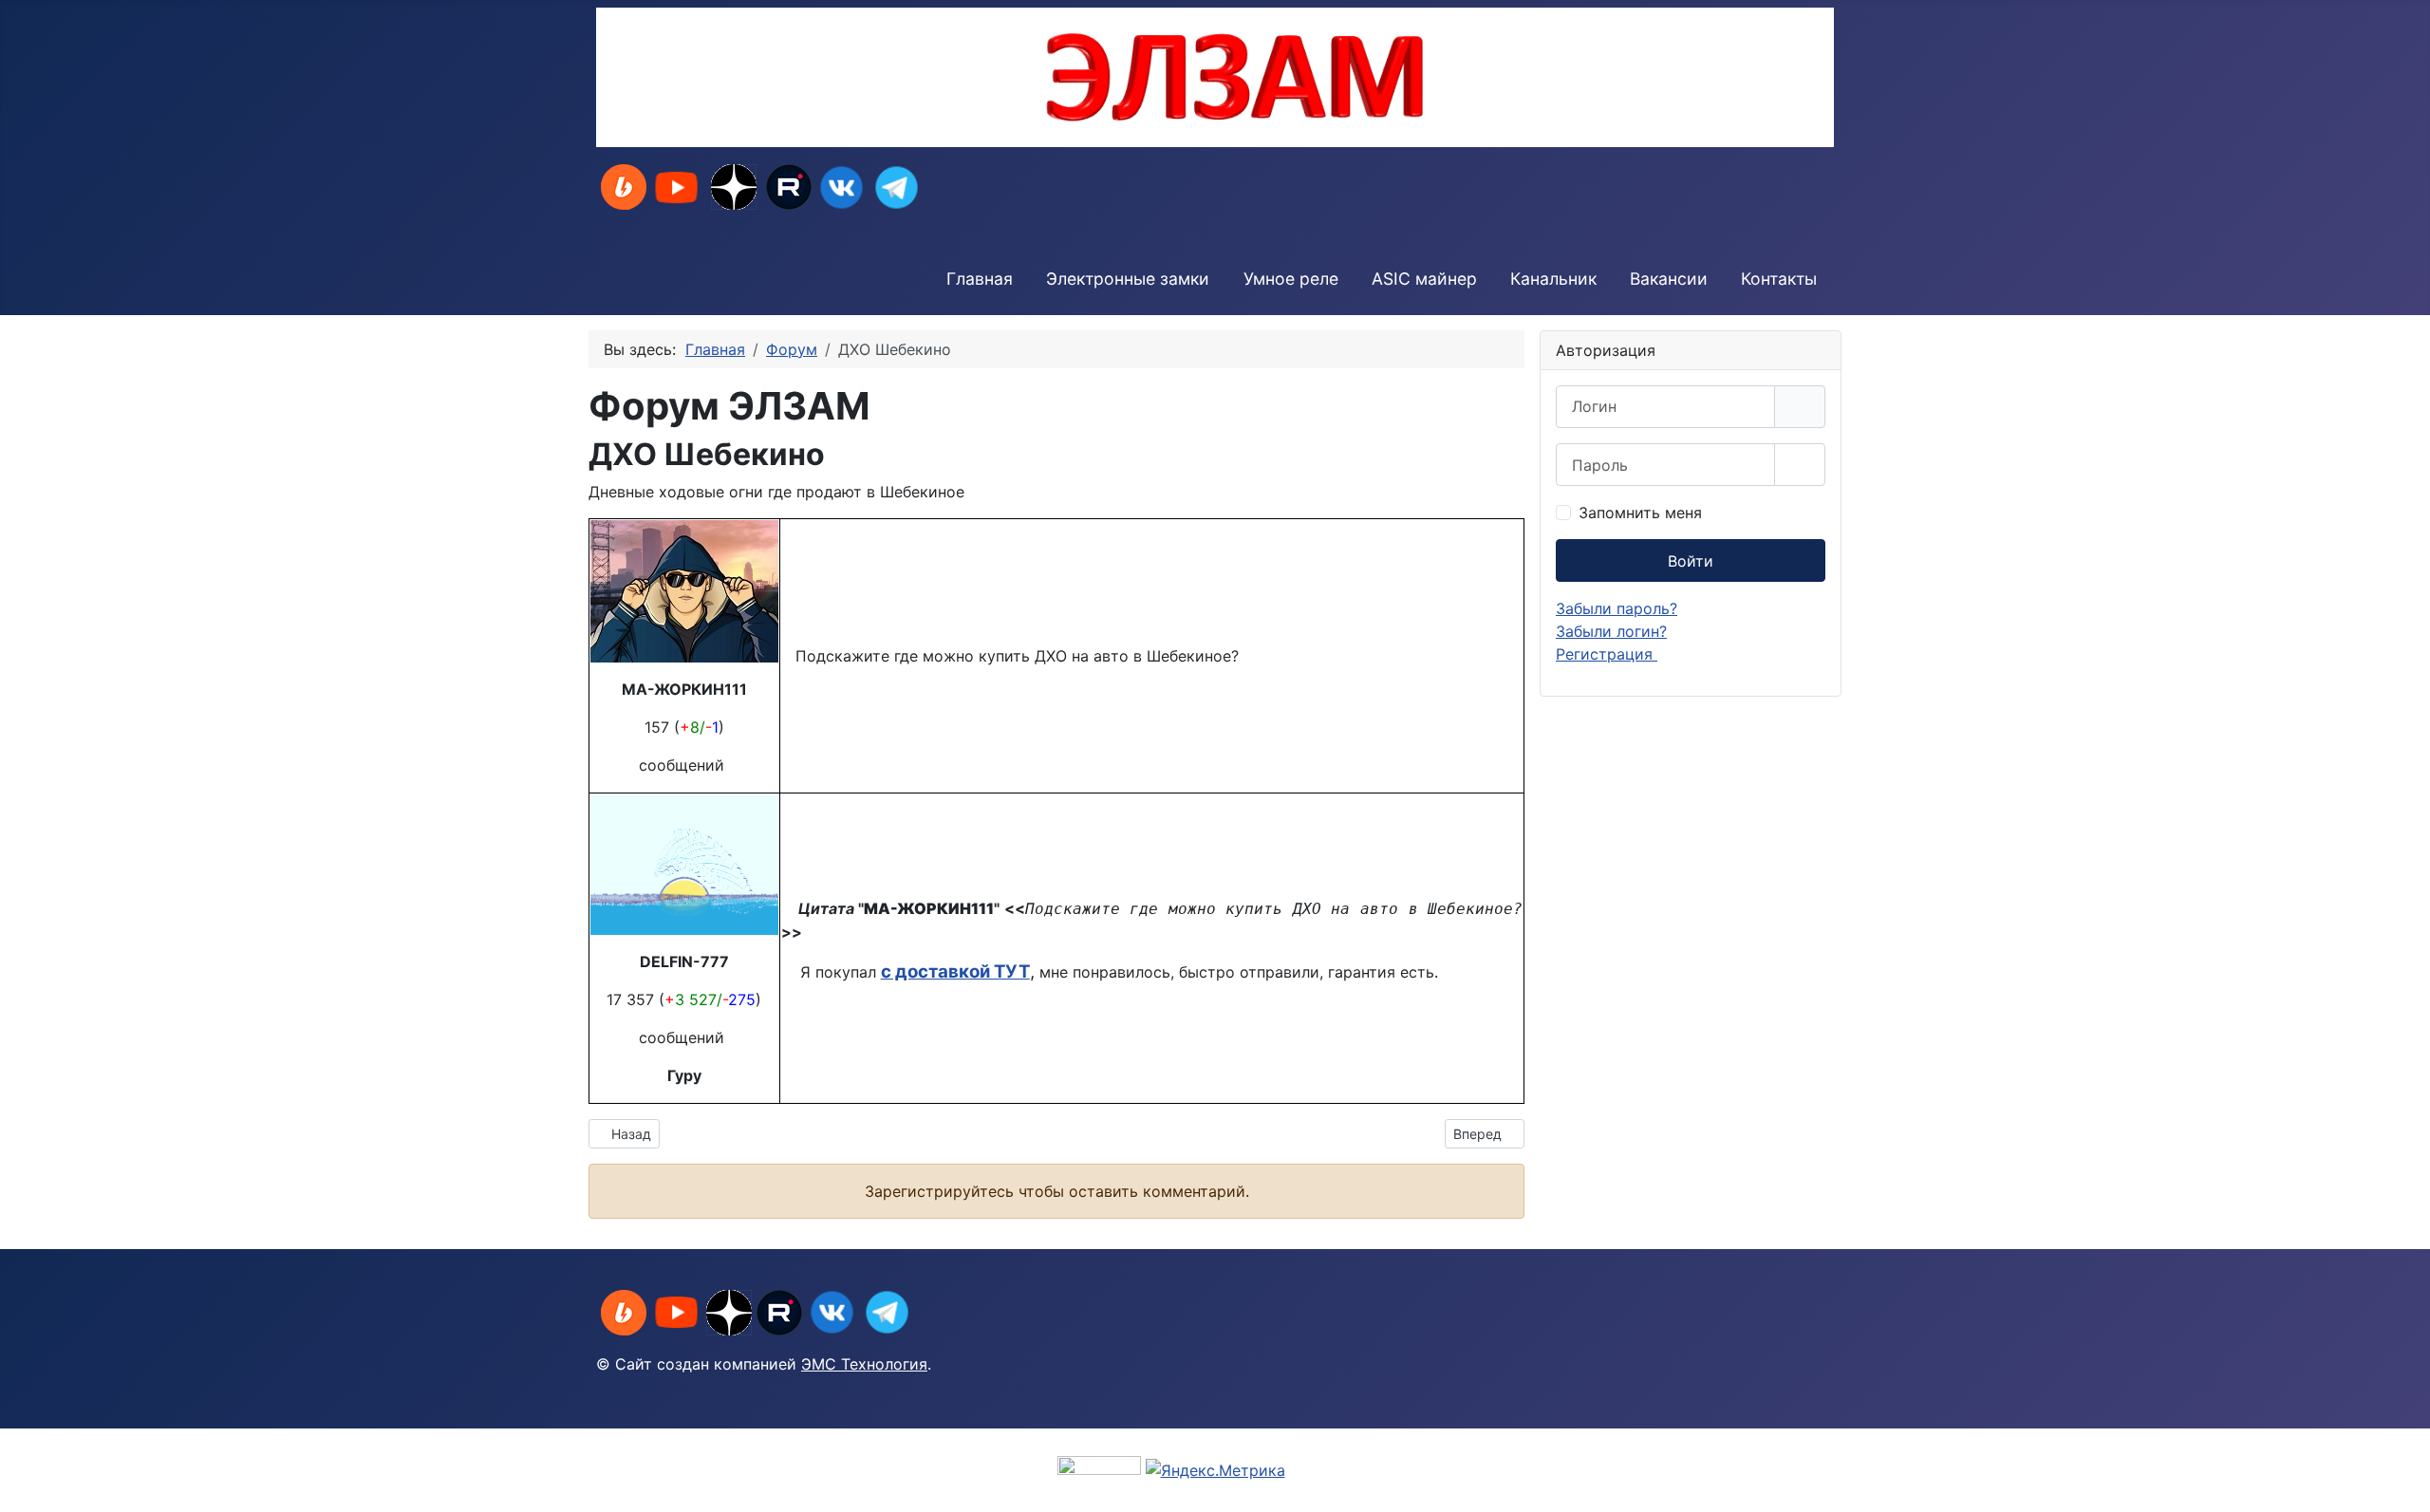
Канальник (1553, 279)
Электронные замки (1128, 279)
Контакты (1779, 279)
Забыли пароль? (1617, 608)
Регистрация (1607, 654)
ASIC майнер (1424, 279)
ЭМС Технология (864, 1364)
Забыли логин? (1611, 631)
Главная (980, 279)
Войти (1691, 561)
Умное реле (1291, 279)
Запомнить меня (1640, 513)
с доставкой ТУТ (955, 971)
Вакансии (1669, 279)
